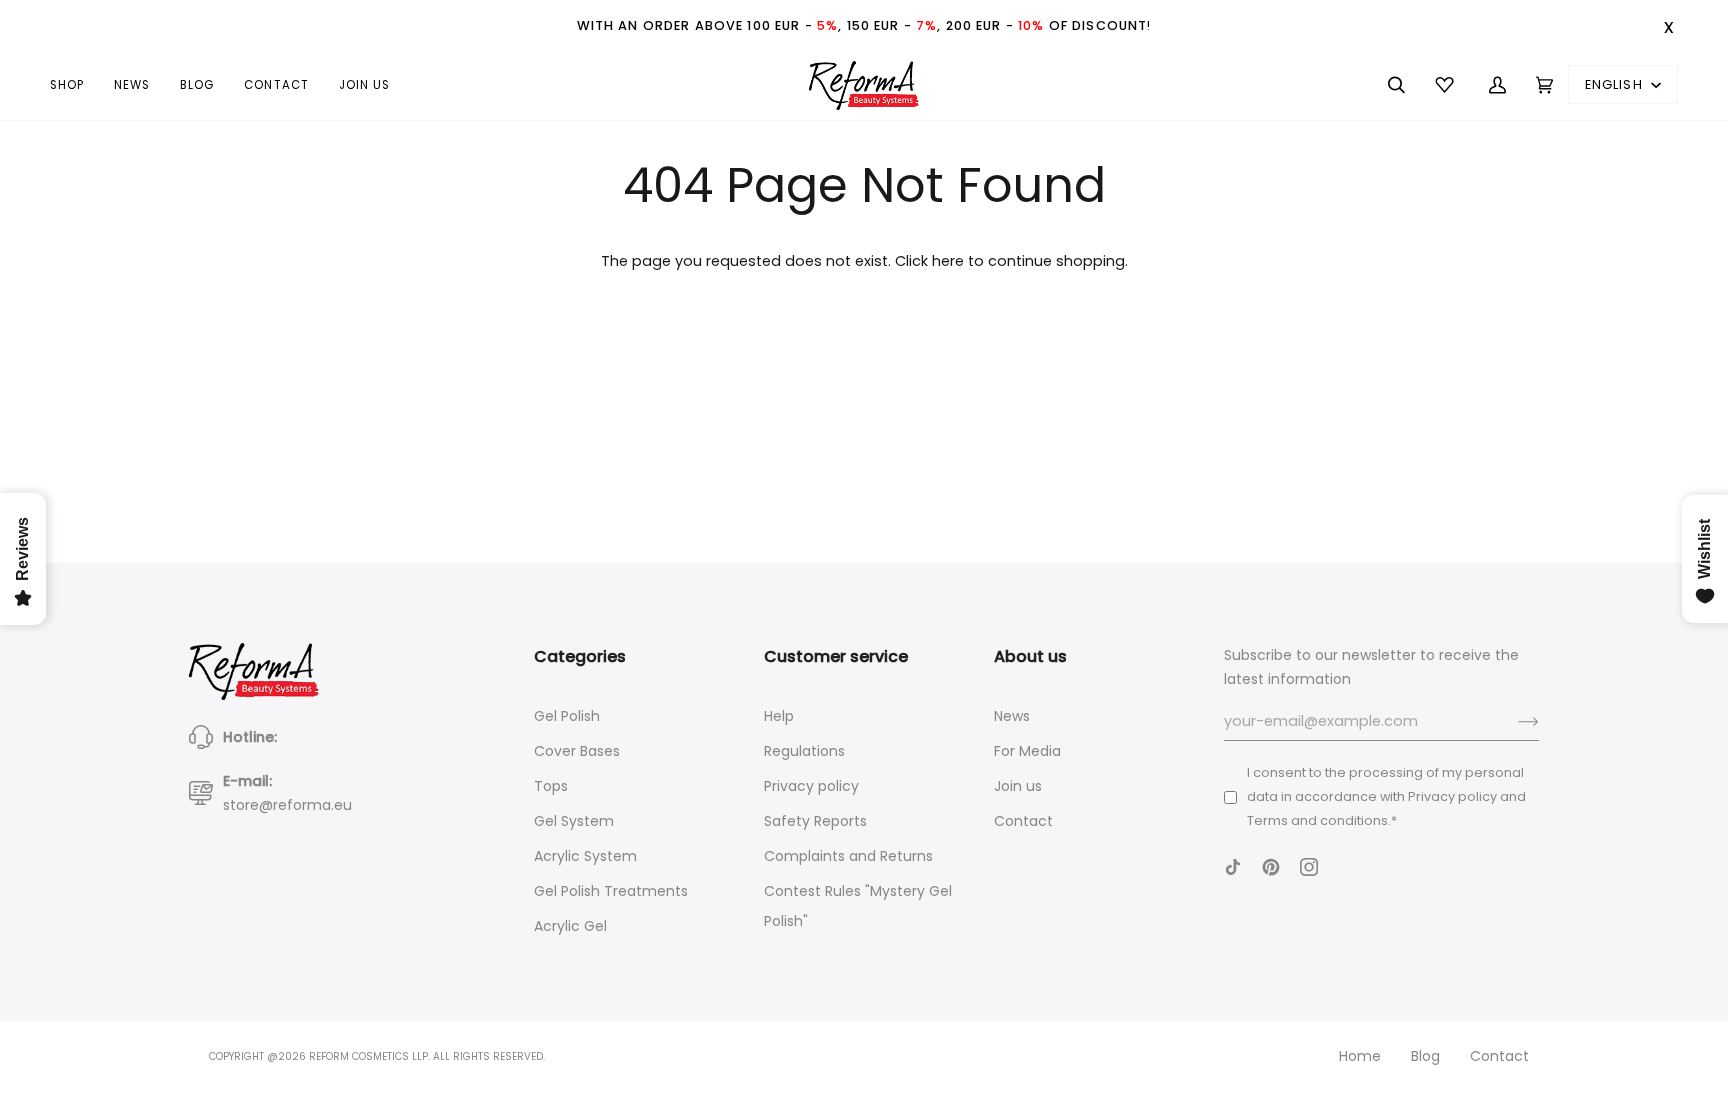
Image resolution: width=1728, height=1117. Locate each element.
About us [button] (1030, 656)
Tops (551, 786)
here (948, 261)
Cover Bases (577, 751)
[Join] (1512, 722)
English (1616, 84)
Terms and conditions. (1319, 820)
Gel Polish (567, 716)
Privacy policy (811, 786)
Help (779, 716)
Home (1360, 1056)
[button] (74, 85)
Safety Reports (815, 821)
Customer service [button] (836, 656)
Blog (1425, 1056)
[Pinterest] (1271, 867)
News (1012, 716)
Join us (1018, 786)
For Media (1027, 751)
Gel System (574, 821)
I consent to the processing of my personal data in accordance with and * (1386, 796)
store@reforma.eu (287, 805)
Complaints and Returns (848, 856)
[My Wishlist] (1447, 85)
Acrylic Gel (570, 926)
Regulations (804, 751)
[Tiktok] (1233, 867)
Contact (1023, 821)
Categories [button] (580, 656)
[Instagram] (1309, 867)
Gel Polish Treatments (611, 891)
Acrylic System (585, 856)
